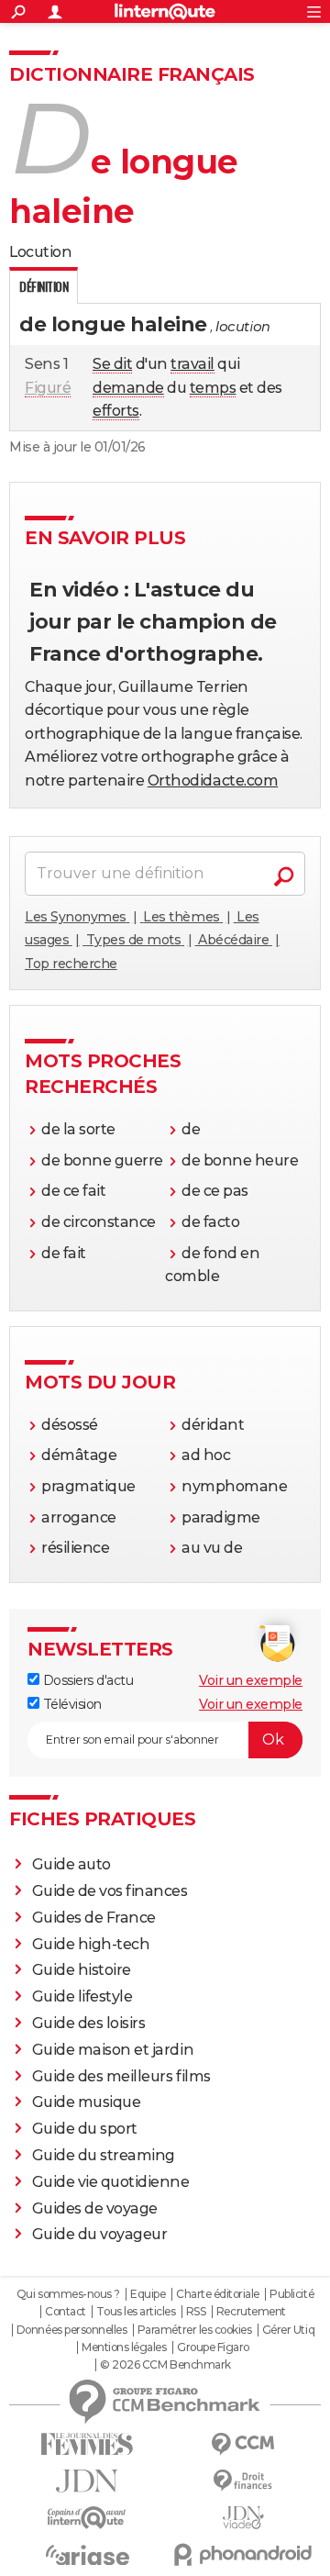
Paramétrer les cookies (194, 2330)
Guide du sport (85, 2129)
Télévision (71, 1704)
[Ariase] (87, 2555)
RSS (196, 2312)
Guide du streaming (104, 2155)
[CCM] (243, 2444)
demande (128, 388)
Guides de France (94, 1918)
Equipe (148, 2294)
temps (213, 388)
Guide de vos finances (110, 1891)
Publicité (291, 2294)
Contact (66, 2312)
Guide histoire (82, 1970)
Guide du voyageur (100, 2234)
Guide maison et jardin (113, 2050)
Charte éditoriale (218, 2294)
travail (192, 364)
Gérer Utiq (288, 2330)
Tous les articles (136, 2312)
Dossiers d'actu (86, 1680)
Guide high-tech (91, 1944)
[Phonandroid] (243, 2554)
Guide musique (87, 2102)
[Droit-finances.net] (243, 2481)
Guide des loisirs (89, 2023)
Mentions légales (124, 2347)
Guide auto (71, 1864)
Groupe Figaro (213, 2347)
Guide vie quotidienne (111, 2182)
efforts (116, 411)
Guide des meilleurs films (121, 2076)
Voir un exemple (251, 1680)
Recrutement (251, 2312)
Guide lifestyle (82, 1996)
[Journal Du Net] (87, 2481)
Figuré (48, 388)
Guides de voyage (95, 2208)
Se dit (112, 364)
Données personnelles (71, 2330)
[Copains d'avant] (87, 2518)
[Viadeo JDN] (243, 2518)
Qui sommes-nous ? (68, 2294)
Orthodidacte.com (213, 781)
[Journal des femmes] (87, 2444)
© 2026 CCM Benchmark (165, 2365)
